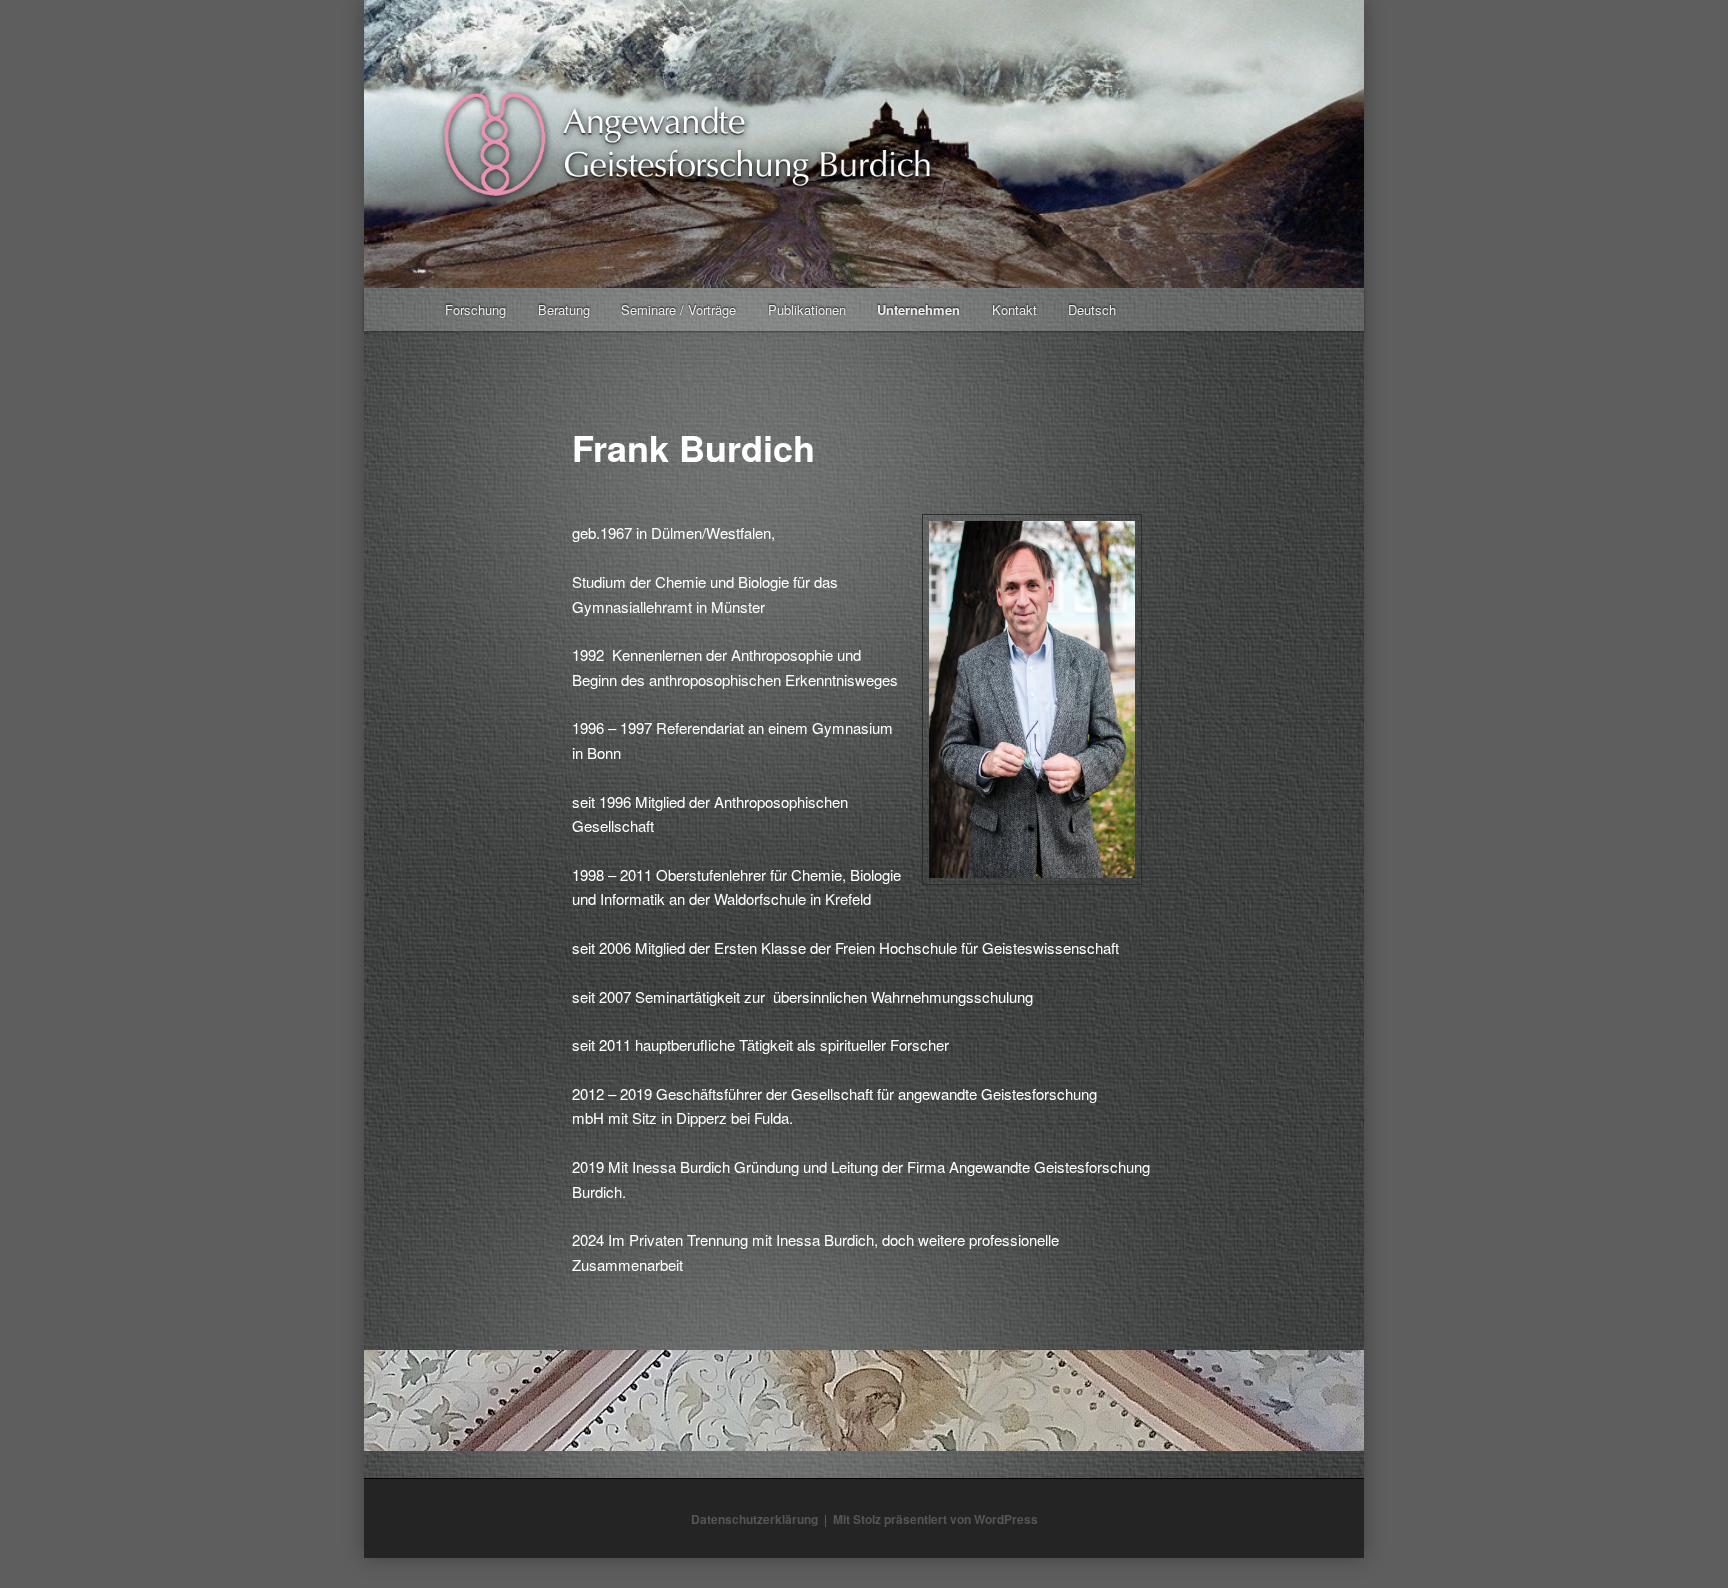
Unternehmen (918, 309)
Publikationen (807, 309)
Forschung (475, 309)
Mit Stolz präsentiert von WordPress (935, 1519)
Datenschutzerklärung (754, 1519)
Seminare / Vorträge (678, 309)
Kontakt (1014, 309)
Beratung (564, 309)
